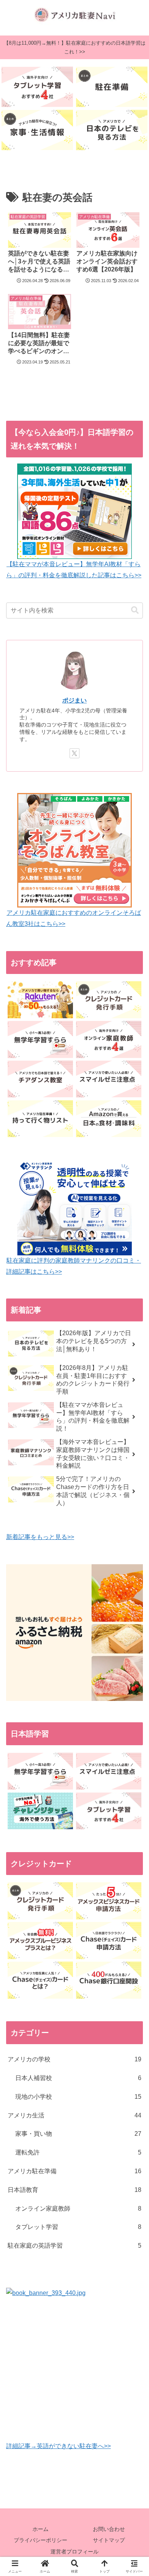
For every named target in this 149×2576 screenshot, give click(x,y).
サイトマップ (109, 2540)
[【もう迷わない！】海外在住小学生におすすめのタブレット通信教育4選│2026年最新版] (37, 87)
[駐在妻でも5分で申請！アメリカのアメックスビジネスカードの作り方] (109, 1901)
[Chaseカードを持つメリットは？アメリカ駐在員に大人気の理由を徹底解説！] (40, 1980)
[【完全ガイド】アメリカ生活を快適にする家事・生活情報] (37, 130)
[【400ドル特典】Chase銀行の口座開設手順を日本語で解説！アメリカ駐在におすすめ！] (109, 1980)
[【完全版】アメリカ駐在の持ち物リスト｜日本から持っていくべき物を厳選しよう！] (40, 1119)
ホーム (40, 2529)
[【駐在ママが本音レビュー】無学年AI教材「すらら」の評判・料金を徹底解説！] (40, 1039)
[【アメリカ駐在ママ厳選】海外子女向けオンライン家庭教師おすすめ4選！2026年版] (109, 1039)
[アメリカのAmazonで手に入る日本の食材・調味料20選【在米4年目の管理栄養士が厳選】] (109, 1119)
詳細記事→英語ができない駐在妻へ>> (58, 2446)
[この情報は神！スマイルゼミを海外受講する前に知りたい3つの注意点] (109, 1079)
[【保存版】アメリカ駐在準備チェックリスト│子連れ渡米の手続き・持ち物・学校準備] (112, 87)
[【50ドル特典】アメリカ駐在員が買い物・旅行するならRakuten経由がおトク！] (40, 1000)
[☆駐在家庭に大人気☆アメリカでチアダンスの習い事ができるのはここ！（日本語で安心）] (40, 1079)
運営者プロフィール (74, 2552)
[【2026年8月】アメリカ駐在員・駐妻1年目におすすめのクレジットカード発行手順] (109, 1000)
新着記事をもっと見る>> (40, 1537)
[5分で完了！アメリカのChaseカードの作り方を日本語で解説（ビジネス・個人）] (109, 1940)
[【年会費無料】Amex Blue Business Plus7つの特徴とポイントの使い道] (40, 1940)
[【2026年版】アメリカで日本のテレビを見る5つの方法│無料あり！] (112, 130)
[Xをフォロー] (74, 753)
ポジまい (74, 700)
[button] (135, 610)
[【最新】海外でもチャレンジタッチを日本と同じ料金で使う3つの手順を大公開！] (40, 1811)
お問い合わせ (109, 2529)
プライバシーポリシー (40, 2540)
